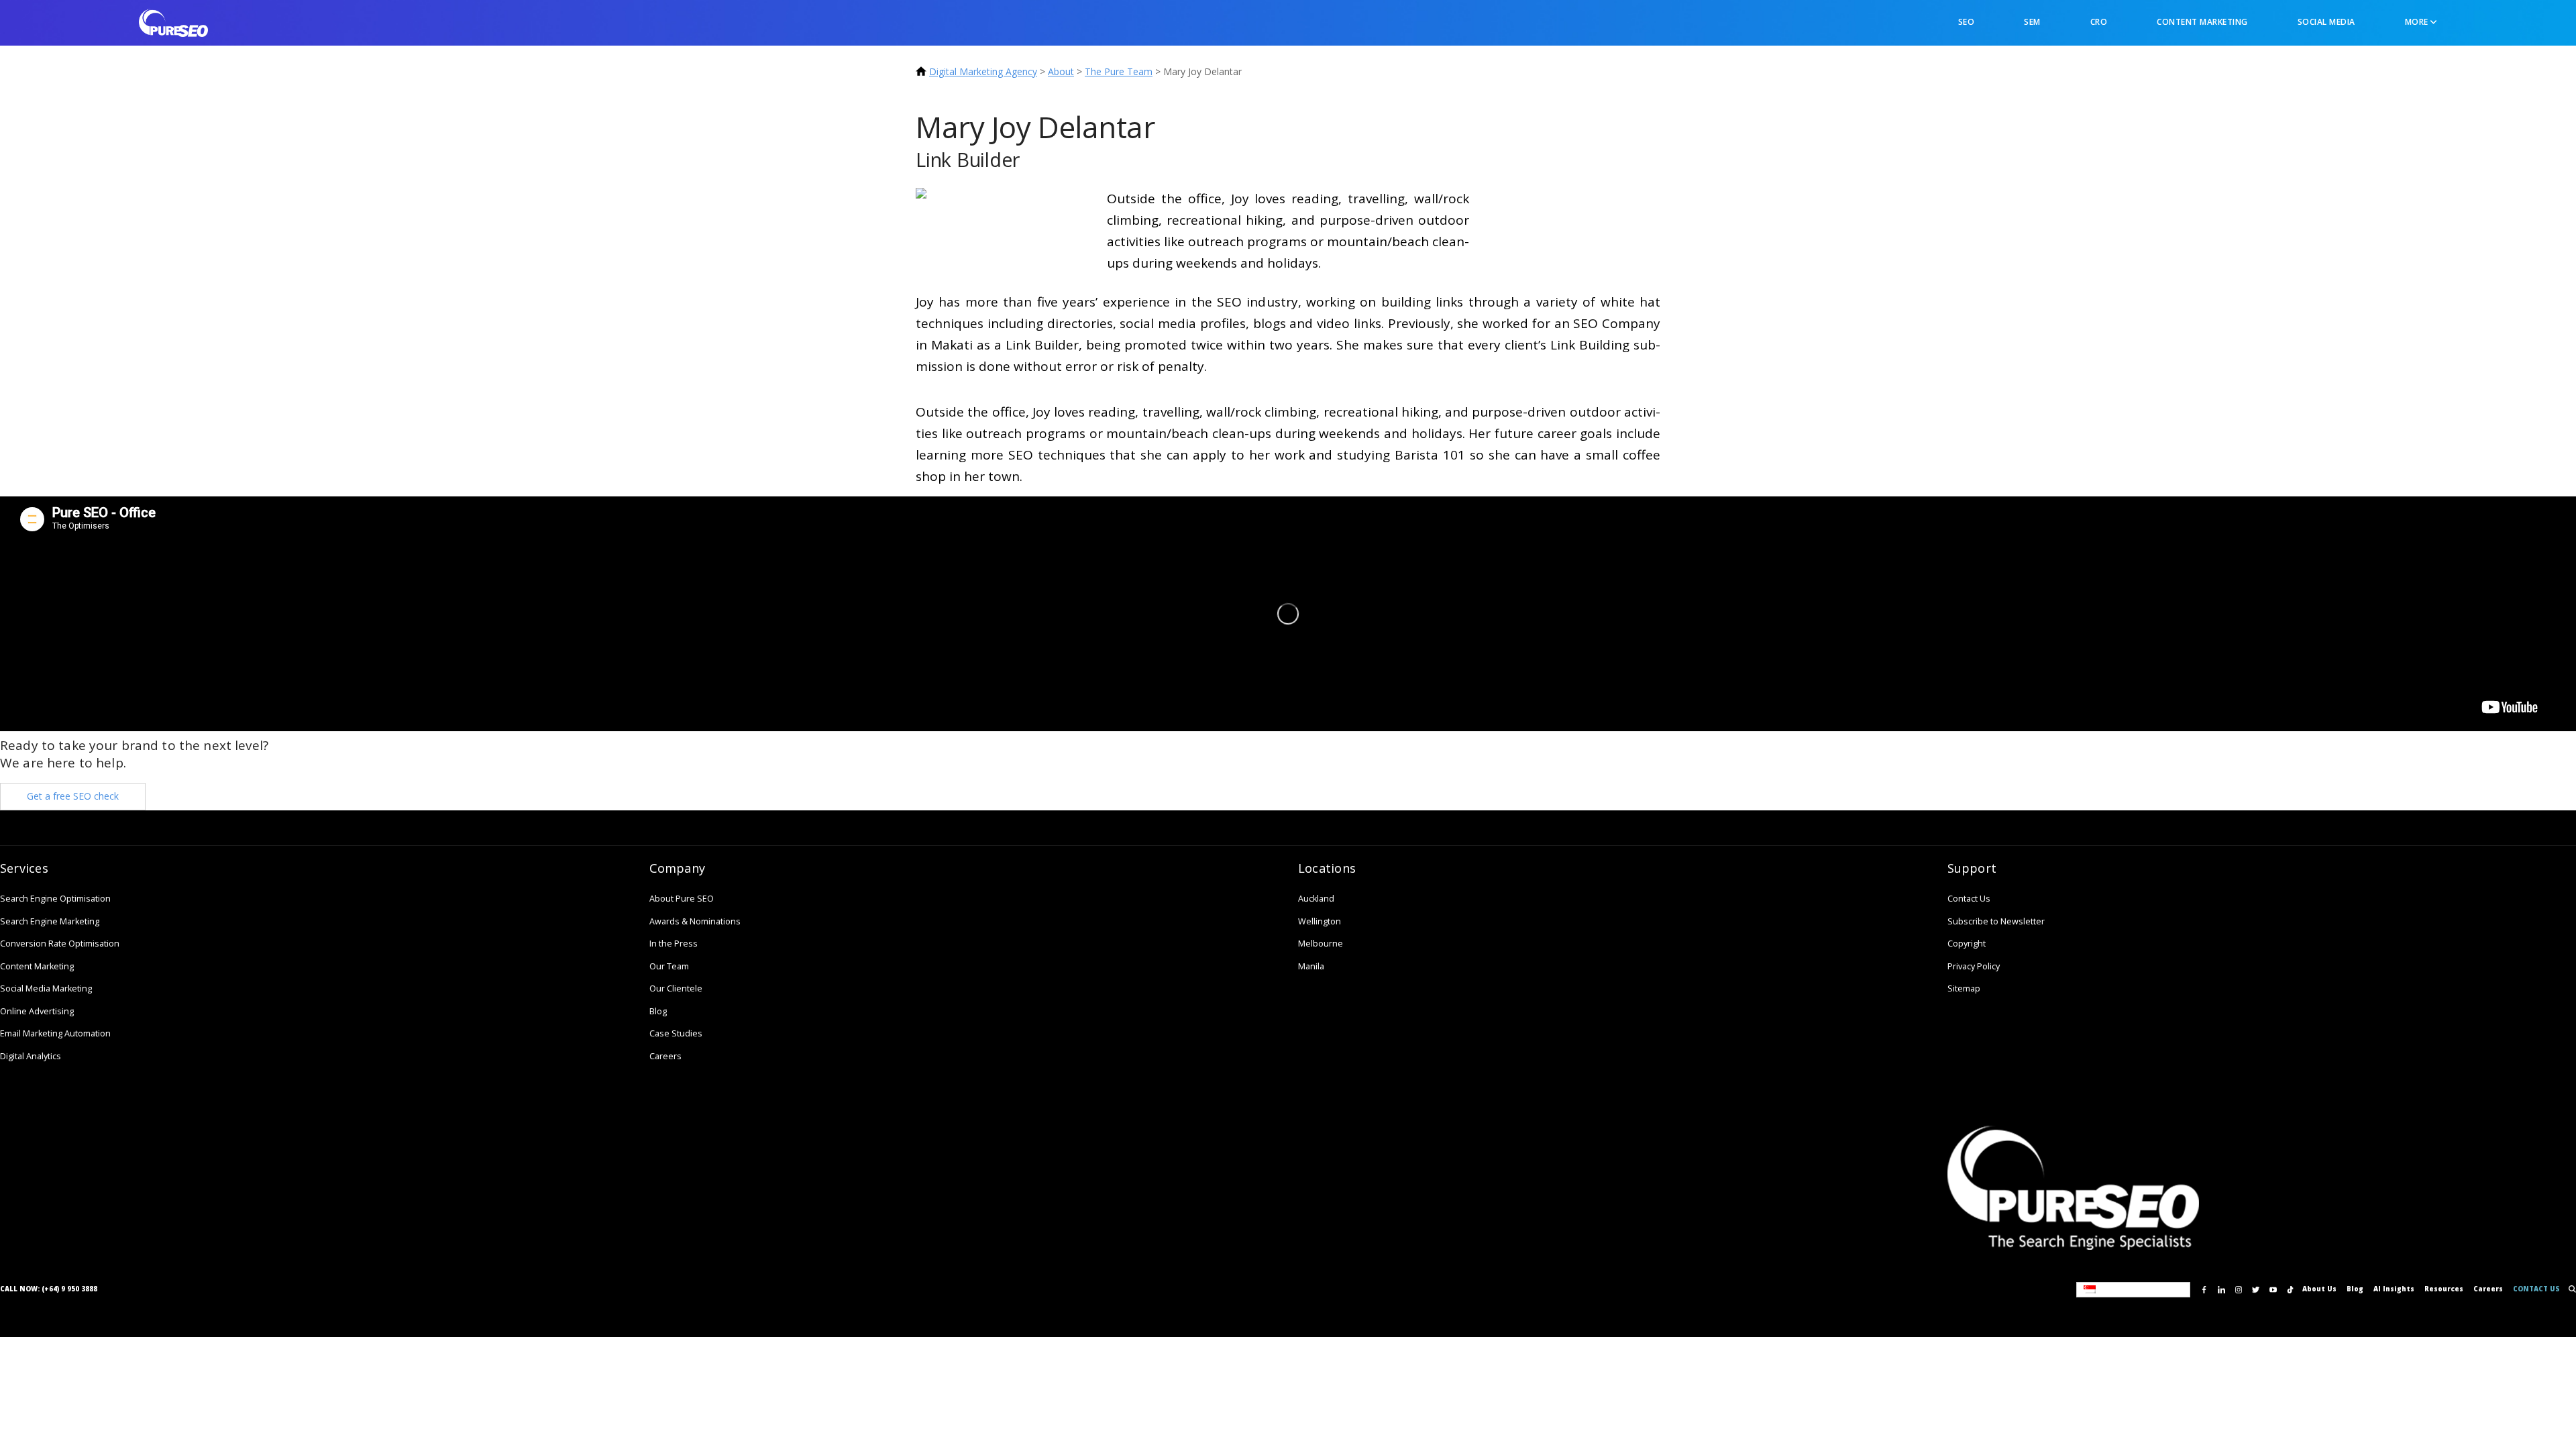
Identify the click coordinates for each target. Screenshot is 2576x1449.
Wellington (1320, 921)
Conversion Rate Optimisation (60, 944)
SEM (2032, 22)
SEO (1967, 22)
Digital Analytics (31, 1056)
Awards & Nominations (695, 921)
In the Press (674, 944)
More (2418, 22)
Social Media (2326, 22)
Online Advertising (37, 1011)
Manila (1311, 966)
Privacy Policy (1974, 966)
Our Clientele (676, 988)
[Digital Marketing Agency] (173, 22)
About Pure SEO (682, 899)
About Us (2319, 1289)
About (1061, 71)
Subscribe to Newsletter (1996, 921)
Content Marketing (2202, 22)
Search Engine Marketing (50, 921)
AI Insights (2394, 1289)
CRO (2099, 22)
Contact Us (1969, 899)
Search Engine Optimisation (55, 899)
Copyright (1967, 944)
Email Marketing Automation (55, 1033)
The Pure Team (1119, 71)
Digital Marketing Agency (983, 71)
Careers (665, 1056)
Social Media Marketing (46, 988)
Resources (2444, 1289)
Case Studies (676, 1033)
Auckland (1316, 899)
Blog (658, 1011)
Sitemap (1964, 988)
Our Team (669, 966)
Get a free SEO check (73, 796)
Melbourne (1321, 944)
